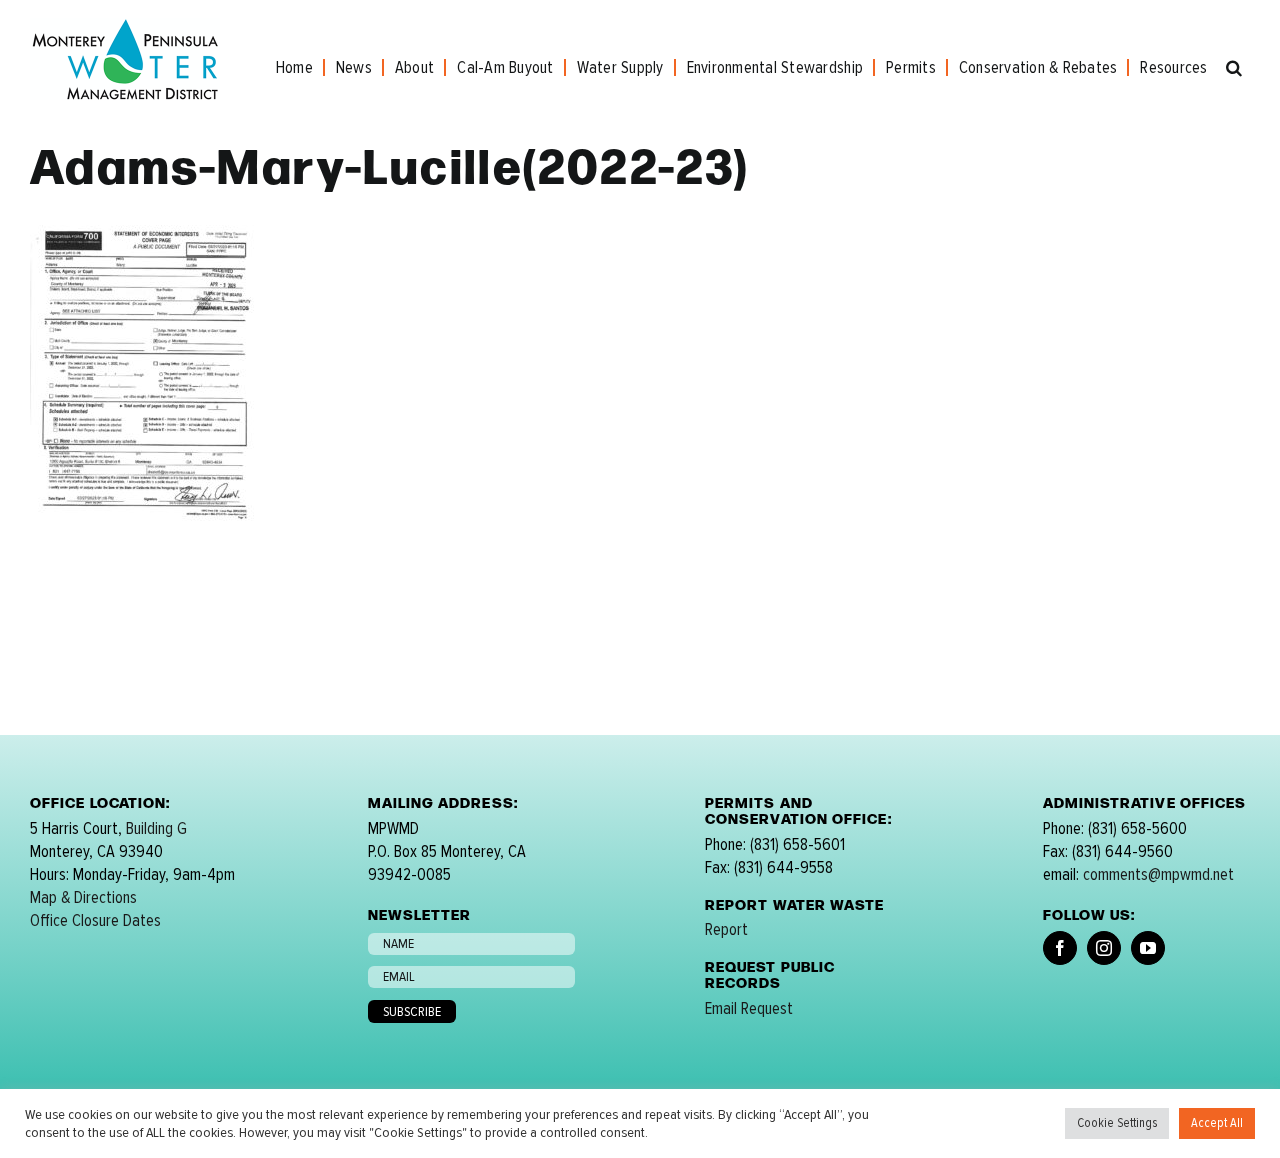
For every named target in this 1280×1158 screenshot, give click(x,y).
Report (726, 929)
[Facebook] (1060, 948)
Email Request (749, 1008)
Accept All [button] (1217, 1123)
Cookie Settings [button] (1117, 1123)
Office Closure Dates (95, 920)
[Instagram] (1104, 948)
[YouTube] (1148, 948)
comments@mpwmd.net (1158, 874)
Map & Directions (83, 897)
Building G (156, 828)
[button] (1234, 67)
